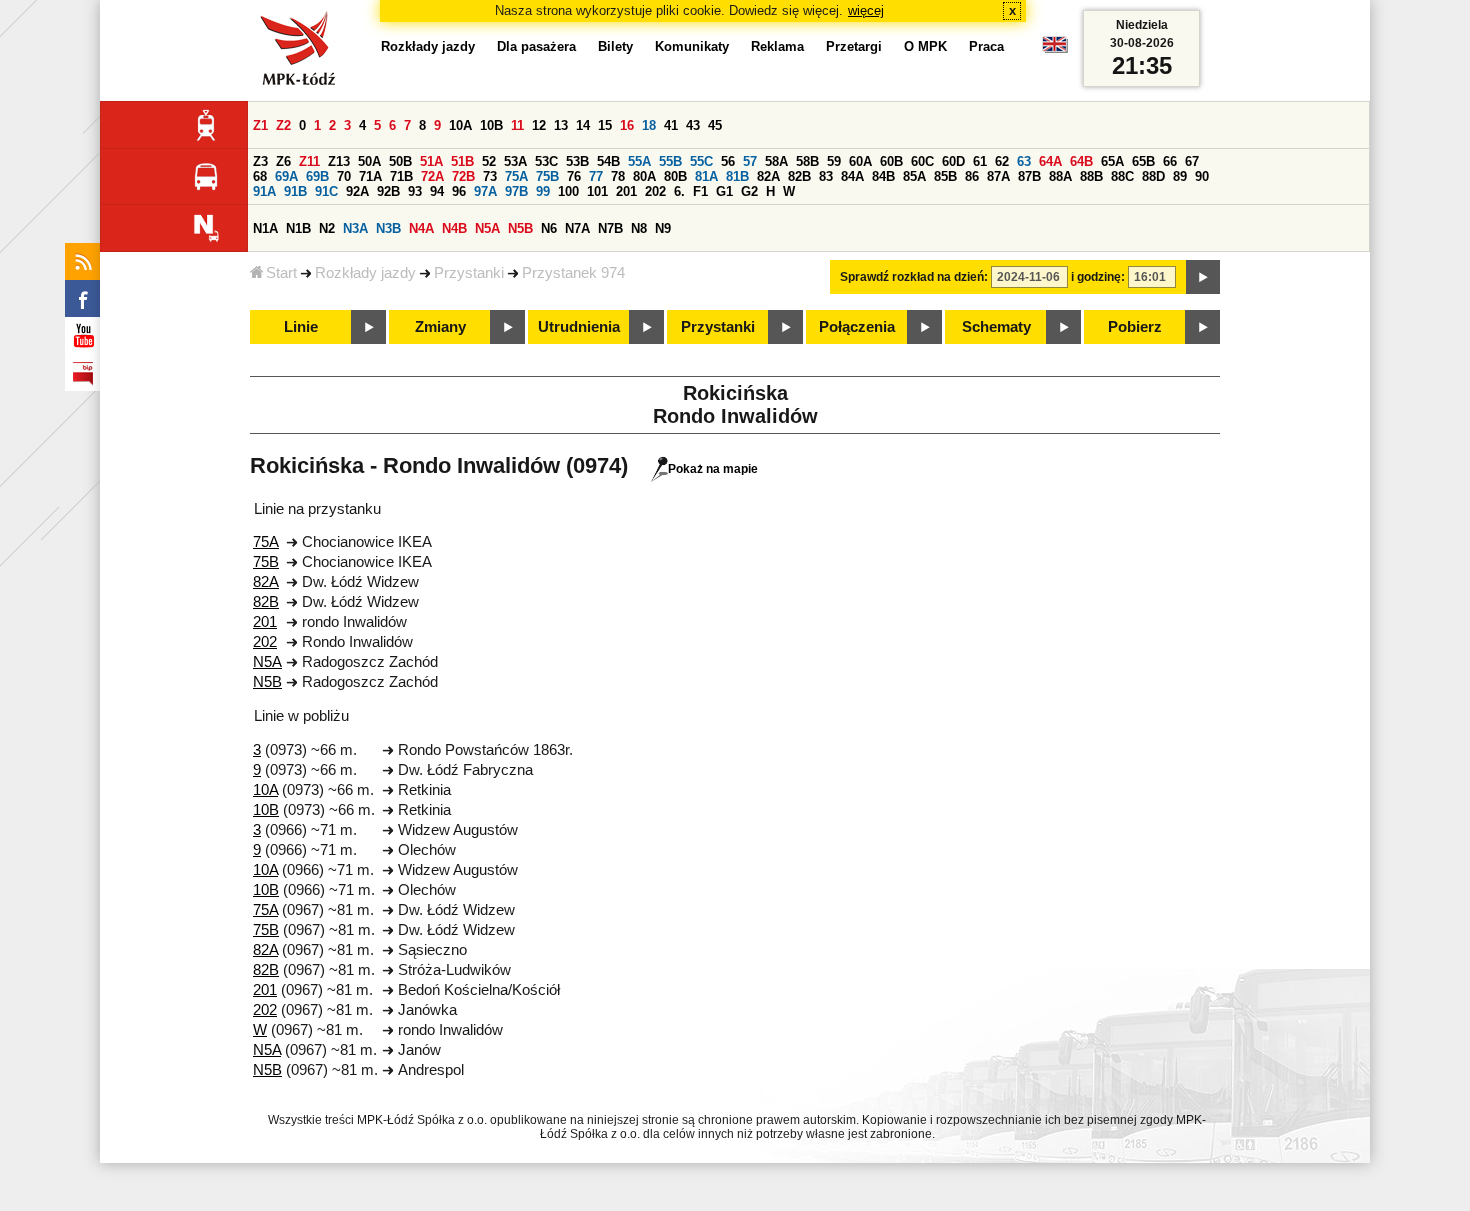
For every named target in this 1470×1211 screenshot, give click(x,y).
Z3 (260, 161)
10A (460, 125)
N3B (388, 228)
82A (768, 176)
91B (295, 191)
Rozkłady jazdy (365, 273)
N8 (639, 228)
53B (577, 161)
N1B (298, 228)
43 (693, 125)
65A (1112, 161)
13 (561, 125)
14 (583, 125)
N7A (577, 228)
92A (357, 191)
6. (679, 191)
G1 (724, 191)
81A (706, 176)
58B (807, 161)
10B (491, 125)
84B (883, 176)
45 (715, 125)
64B (1081, 161)
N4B (454, 228)
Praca (986, 46)
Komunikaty (692, 46)
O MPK (925, 46)
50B (400, 161)
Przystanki (469, 273)
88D (1153, 176)
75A (516, 176)
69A (286, 176)
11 (517, 125)
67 (1192, 161)
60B (891, 161)
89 (1180, 176)
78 (618, 176)
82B (799, 176)
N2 (327, 228)
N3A (355, 228)
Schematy (996, 327)
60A (860, 161)
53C (546, 161)
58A (776, 161)
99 (543, 191)
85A (914, 176)
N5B (520, 228)
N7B (610, 228)
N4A (421, 228)
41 (671, 125)
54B (608, 161)
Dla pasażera (536, 46)
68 (260, 176)
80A (644, 176)
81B (737, 176)
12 (539, 125)
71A (370, 176)
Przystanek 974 (573, 273)
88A (1060, 176)
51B (462, 161)
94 (437, 191)
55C (701, 161)
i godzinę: (1098, 277)
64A (1050, 161)
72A (432, 176)
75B (547, 176)
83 (826, 176)
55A (639, 161)
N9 (663, 228)
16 (627, 125)
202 (655, 191)
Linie (301, 327)
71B (401, 176)
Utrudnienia (579, 327)
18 (649, 125)
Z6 (283, 161)
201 (626, 191)
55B (670, 161)
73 (490, 176)
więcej (866, 10)
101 (597, 191)
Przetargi (854, 46)
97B (516, 191)
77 (596, 176)
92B (388, 191)
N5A (487, 228)
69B (317, 176)
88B (1091, 176)
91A (264, 191)
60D (953, 161)
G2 (749, 191)
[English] (1055, 49)
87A (998, 176)
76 (574, 176)
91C (326, 191)
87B (1029, 176)
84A (852, 176)
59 (834, 161)
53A (515, 161)
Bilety (615, 46)
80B (675, 176)
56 (728, 161)
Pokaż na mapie (713, 469)
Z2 (283, 125)
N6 (549, 228)
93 (415, 191)
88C (1122, 176)
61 (980, 161)
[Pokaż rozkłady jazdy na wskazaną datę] (1203, 277)
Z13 (339, 161)
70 (344, 176)
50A (369, 161)
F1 (700, 191)
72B (463, 176)
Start (281, 273)
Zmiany (440, 327)
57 (750, 161)
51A (431, 161)
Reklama (777, 46)
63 (1024, 161)
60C (922, 161)
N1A (265, 228)
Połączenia (857, 327)
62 (1002, 161)
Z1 (260, 125)
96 (459, 191)
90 (1202, 176)
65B (1143, 161)
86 (972, 176)
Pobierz (1135, 327)
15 (605, 125)
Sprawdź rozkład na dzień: (914, 277)
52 (489, 161)
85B (945, 176)
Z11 (309, 161)
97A (485, 191)
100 (568, 191)
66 (1170, 161)
